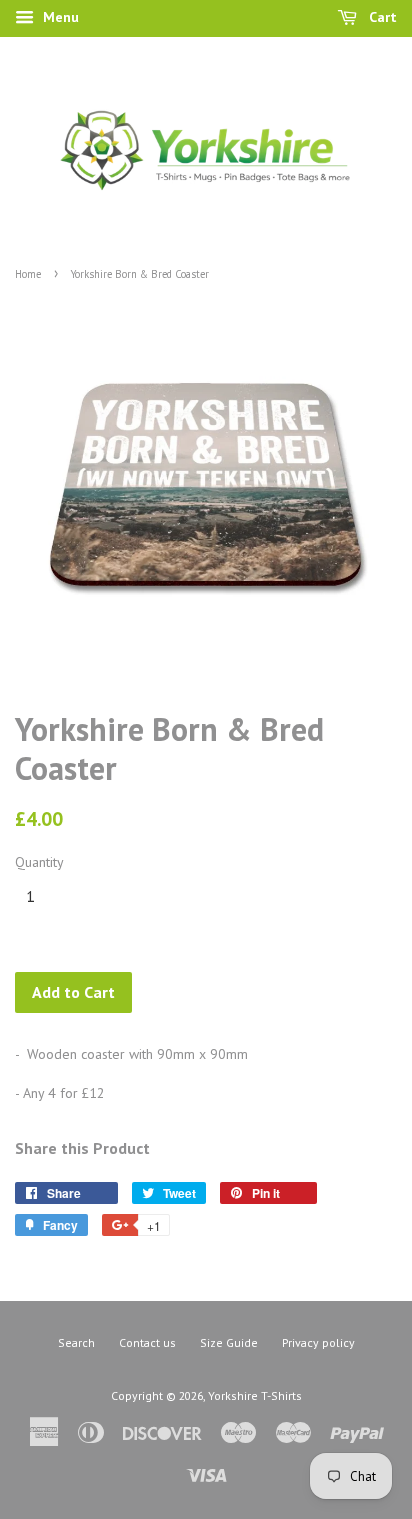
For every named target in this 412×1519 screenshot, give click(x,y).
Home (28, 274)
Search (76, 1342)
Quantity (39, 862)
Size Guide (229, 1342)
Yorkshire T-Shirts (255, 1395)
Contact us (147, 1342)
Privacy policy (318, 1342)
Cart (381, 17)
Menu (59, 17)
